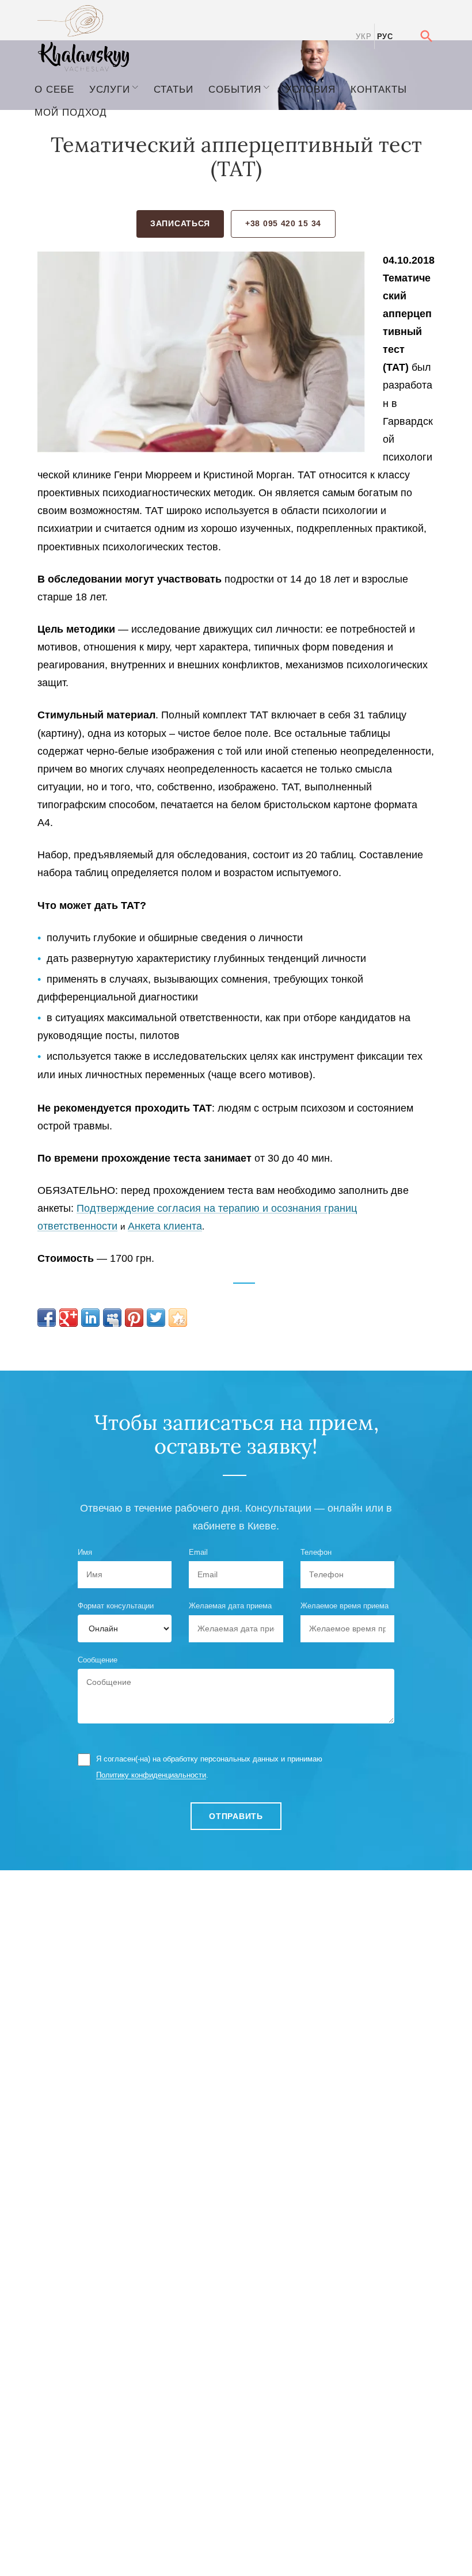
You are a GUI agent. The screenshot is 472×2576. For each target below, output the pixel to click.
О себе (54, 89)
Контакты (379, 89)
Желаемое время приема (345, 1606)
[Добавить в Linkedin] (90, 1318)
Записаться (180, 223)
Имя (85, 1552)
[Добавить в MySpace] (112, 1318)
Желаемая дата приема (230, 1606)
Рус (385, 37)
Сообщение (98, 1660)
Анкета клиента (165, 1226)
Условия (310, 89)
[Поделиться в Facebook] (47, 1318)
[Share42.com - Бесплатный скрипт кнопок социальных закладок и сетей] (178, 1318)
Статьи (174, 89)
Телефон (316, 1552)
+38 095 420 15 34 (283, 223)
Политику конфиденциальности (151, 1775)
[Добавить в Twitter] (156, 1318)
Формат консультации (116, 1606)
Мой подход (71, 112)
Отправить (236, 1816)
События (235, 89)
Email (198, 1552)
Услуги (110, 89)
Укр (363, 37)
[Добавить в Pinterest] (134, 1318)
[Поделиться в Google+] (68, 1318)
